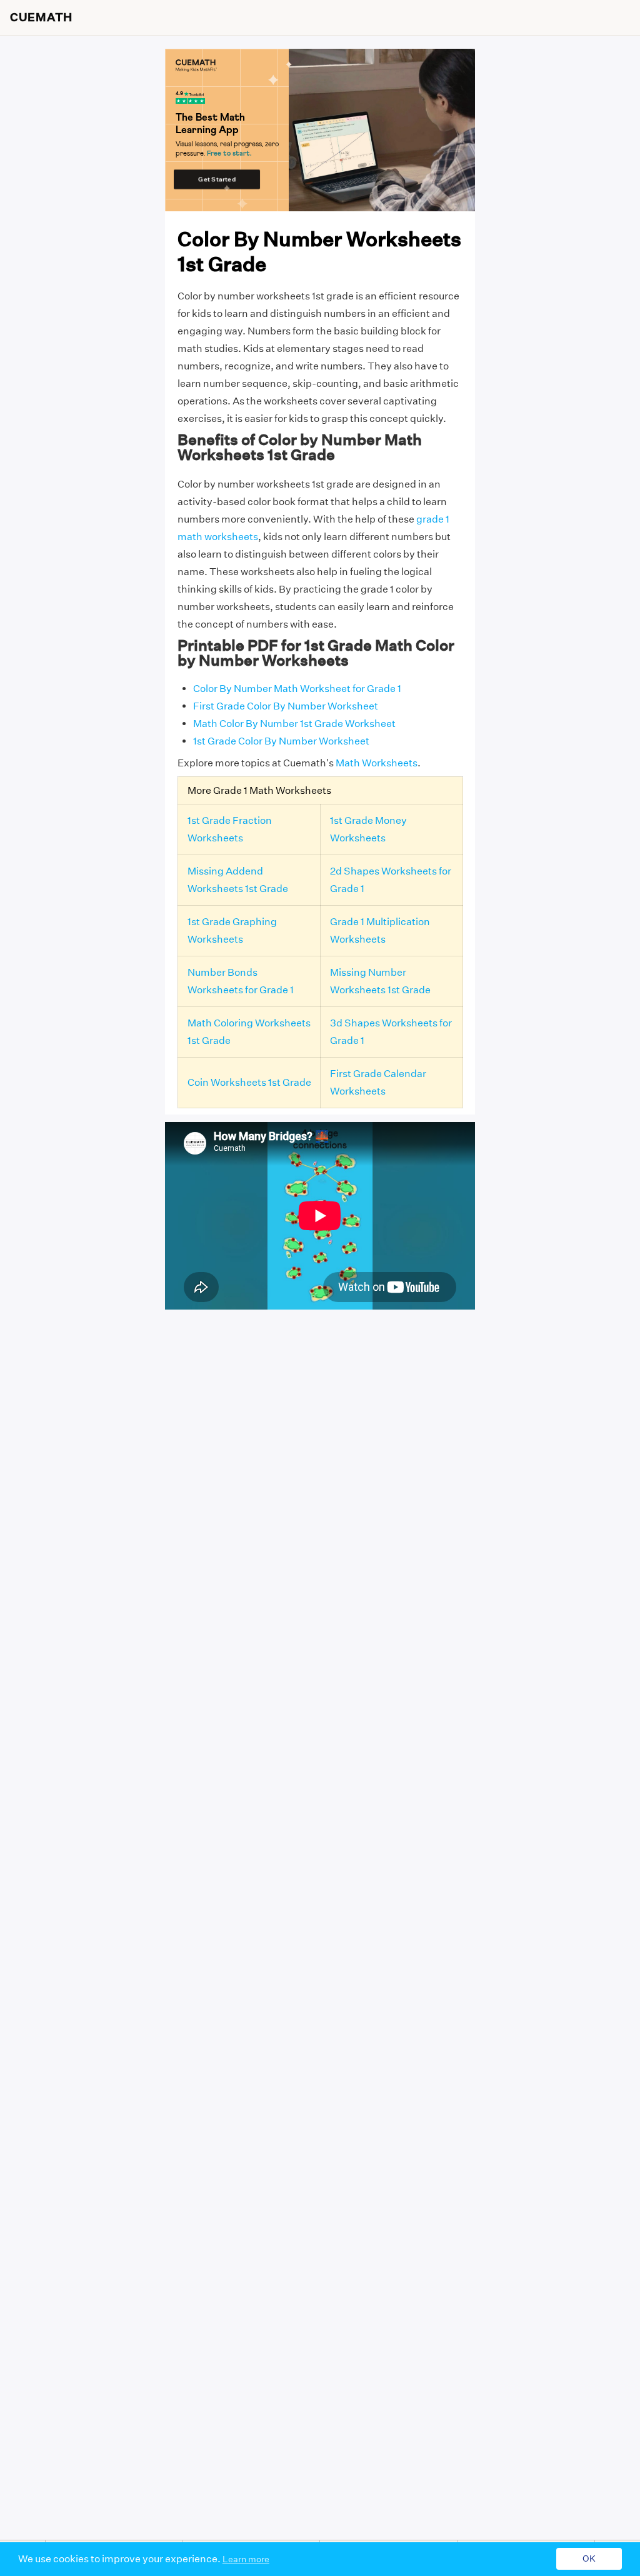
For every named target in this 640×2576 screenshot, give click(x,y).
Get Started (217, 179)
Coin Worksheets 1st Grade (249, 1082)
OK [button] (589, 2559)
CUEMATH (41, 18)
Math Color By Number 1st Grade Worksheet (294, 724)
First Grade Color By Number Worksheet (286, 706)
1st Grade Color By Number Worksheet (281, 741)
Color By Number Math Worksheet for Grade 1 (297, 689)
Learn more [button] (246, 2559)
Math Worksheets (377, 763)
